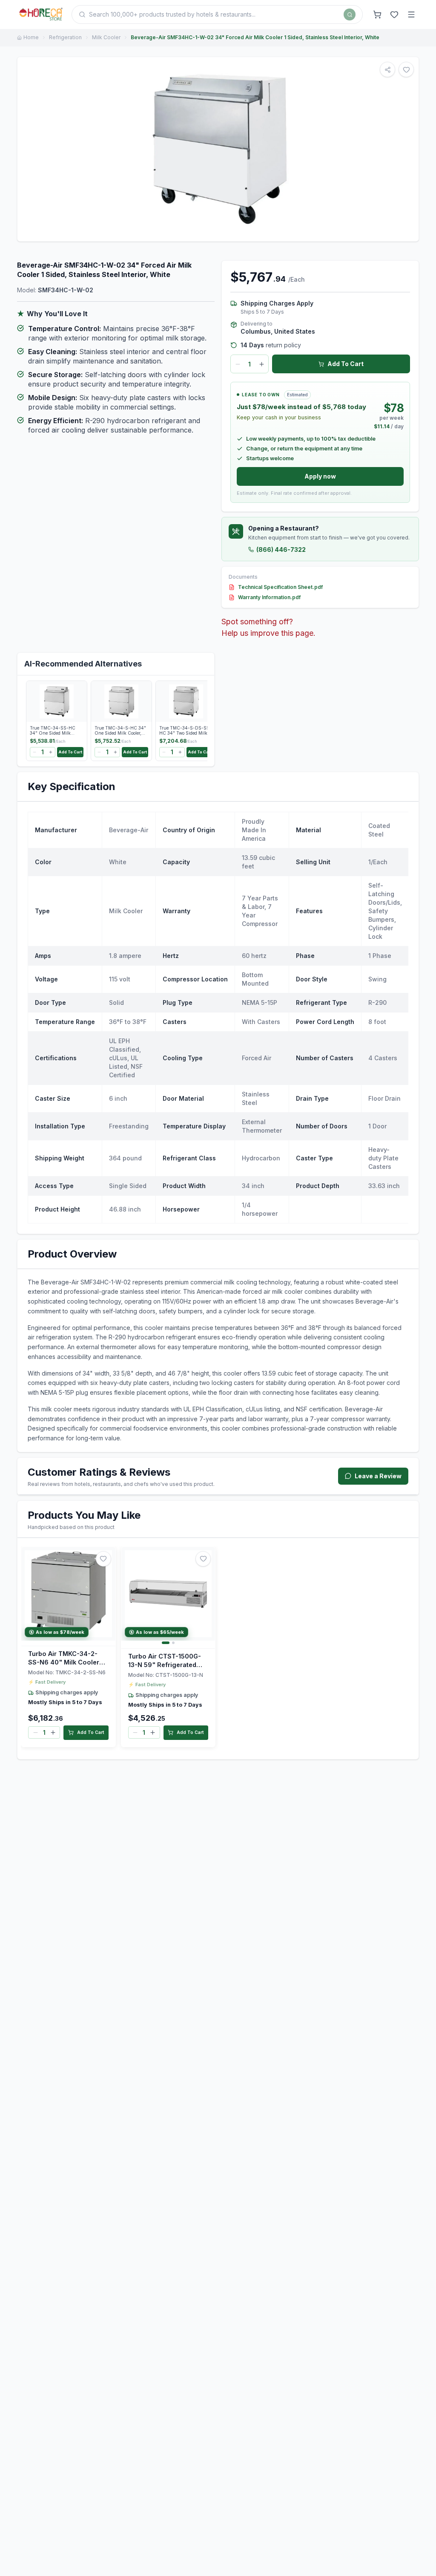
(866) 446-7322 (281, 550)
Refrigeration (65, 37)
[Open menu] (411, 14)
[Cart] (377, 14)
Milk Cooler (106, 37)
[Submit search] (350, 14)
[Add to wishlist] (103, 1559)
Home (31, 37)
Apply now (320, 476)
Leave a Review (378, 1476)
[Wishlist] (394, 14)
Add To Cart (346, 364)
